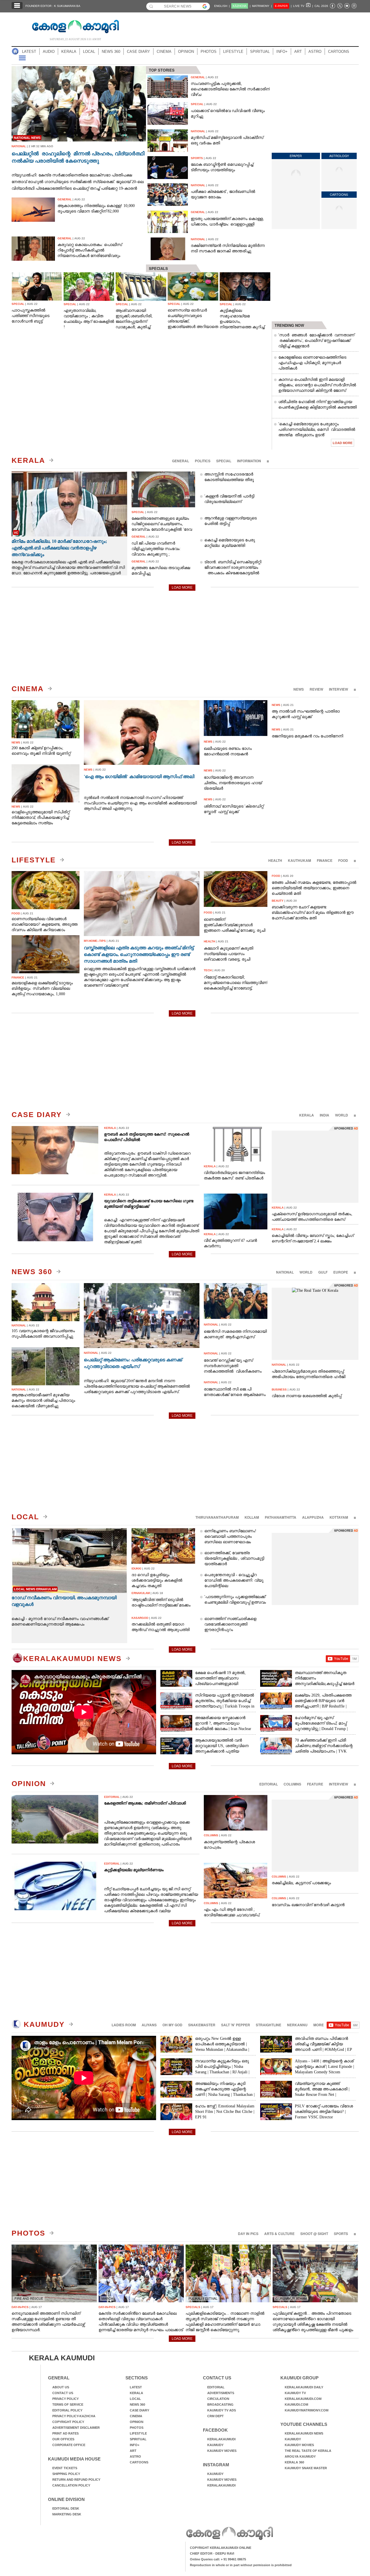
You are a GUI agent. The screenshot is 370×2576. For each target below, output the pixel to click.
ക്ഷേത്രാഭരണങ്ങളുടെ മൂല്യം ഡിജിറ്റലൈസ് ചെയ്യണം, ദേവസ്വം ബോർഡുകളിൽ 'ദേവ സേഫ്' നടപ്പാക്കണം (162, 524)
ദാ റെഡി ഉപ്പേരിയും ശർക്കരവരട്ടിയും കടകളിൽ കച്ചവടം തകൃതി (157, 1580)
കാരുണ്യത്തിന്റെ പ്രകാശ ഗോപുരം (229, 1845)
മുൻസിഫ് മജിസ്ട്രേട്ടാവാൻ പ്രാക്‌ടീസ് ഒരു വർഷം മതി (227, 140)
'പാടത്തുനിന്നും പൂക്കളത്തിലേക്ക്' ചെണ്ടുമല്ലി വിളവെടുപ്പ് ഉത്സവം (235, 1600)
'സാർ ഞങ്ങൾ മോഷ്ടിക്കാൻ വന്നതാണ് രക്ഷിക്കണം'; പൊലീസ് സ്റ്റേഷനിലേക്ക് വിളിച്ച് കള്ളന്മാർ (316, 341)
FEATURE (315, 1784)
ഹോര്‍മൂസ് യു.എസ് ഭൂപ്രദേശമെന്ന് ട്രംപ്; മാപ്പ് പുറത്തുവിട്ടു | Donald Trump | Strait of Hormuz (321, 1726)
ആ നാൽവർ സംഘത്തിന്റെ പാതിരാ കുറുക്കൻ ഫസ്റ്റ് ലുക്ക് (306, 714)
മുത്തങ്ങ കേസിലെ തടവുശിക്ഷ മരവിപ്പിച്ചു (161, 571)
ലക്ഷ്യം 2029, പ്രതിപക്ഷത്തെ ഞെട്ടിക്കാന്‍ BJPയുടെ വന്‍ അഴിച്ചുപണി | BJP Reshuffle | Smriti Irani (323, 1703)
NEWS (299, 689)
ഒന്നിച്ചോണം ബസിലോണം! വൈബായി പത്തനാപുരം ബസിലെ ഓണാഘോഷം (230, 1536)
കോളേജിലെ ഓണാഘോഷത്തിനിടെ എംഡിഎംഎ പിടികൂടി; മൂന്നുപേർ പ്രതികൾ (312, 363)
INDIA (324, 1115)
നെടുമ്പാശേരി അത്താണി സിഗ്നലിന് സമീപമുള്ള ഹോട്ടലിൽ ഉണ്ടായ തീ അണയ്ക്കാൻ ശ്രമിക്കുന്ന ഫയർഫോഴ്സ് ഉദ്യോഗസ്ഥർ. (48, 2322)
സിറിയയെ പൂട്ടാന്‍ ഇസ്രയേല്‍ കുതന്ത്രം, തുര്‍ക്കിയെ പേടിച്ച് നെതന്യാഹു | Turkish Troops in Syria (225, 1703)
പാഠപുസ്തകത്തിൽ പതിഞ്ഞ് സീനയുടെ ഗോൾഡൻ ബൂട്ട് (30, 316)
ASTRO (315, 52)
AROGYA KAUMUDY (300, 2456)
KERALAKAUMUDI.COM (303, 2399)
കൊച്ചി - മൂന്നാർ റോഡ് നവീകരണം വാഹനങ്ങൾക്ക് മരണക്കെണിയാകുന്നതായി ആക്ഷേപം (60, 1621)
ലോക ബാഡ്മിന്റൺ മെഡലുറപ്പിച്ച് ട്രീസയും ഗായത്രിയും (222, 167)
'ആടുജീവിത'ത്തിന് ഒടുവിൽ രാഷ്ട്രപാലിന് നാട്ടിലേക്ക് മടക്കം (161, 1602)
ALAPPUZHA (313, 1517)
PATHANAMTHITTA (281, 1517)
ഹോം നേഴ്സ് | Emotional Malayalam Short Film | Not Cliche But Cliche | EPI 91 (225, 2112)
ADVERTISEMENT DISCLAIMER (76, 2428)
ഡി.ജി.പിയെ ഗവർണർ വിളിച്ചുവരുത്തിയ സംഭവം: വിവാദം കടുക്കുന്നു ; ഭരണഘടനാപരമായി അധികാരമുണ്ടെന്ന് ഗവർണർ (160, 549)
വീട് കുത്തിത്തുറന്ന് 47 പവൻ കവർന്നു (230, 1243)
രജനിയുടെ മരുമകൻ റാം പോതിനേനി (307, 736)
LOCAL (89, 52)
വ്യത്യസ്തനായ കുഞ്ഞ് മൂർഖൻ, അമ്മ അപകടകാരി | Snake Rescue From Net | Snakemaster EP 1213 (322, 2092)
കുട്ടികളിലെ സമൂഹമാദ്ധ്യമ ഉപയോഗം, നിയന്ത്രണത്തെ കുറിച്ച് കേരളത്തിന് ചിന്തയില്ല (242, 319)
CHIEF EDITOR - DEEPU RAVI (212, 2553)
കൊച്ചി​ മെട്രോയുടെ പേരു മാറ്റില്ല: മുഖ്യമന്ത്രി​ (230, 543)
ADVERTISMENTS (221, 2393)
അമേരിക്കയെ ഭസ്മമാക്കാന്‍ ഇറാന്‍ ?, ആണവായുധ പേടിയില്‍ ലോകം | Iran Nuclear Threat (223, 1726)
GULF (323, 1272)
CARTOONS (339, 52)
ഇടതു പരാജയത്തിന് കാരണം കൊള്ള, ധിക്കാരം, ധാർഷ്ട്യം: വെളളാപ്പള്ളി (227, 221)
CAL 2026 (321, 6)
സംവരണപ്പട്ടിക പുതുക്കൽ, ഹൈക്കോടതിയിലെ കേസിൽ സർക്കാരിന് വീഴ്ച (230, 89)
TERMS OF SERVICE (68, 2404)
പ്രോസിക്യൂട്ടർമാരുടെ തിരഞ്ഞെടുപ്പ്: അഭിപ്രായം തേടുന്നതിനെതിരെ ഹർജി (309, 1374)
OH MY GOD (172, 2025)
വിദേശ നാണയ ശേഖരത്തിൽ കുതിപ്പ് (307, 1396)
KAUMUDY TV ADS (222, 2410)
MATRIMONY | (262, 6)
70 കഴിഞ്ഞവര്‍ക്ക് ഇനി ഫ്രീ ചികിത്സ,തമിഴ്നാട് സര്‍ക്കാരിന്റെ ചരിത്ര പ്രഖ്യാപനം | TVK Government (324, 1749)
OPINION (186, 52)
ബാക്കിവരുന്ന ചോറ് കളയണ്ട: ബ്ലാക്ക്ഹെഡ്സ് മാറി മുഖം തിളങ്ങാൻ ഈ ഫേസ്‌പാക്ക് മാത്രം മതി (313, 913)
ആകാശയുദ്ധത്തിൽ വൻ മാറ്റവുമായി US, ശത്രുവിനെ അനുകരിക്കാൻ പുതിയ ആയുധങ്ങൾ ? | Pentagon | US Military (222, 1751)
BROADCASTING (220, 2404)
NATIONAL (285, 1272)
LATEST (29, 52)
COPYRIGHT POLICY (68, 2422)
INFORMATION (249, 461)
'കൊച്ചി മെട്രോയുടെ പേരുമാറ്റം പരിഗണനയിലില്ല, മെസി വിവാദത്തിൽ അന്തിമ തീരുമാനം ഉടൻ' (317, 429)
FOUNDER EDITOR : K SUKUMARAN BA (53, 6)
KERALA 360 (294, 2462)
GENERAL (181, 461)
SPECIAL (224, 461)
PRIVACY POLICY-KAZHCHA (74, 2416)
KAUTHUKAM (299, 860)
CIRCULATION (218, 2399)
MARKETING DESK (67, 2514)
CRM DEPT (215, 2416)
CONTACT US (63, 2393)
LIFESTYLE (233, 52)
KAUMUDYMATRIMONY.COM (307, 2410)
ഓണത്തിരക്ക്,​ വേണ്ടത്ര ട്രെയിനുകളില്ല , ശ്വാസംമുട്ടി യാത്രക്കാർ (234, 1558)
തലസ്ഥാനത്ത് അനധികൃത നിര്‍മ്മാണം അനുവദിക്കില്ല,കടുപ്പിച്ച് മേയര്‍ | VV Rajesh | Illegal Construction (325, 1681)
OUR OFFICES (63, 2439)
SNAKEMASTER (202, 2025)
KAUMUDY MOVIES (222, 2451)
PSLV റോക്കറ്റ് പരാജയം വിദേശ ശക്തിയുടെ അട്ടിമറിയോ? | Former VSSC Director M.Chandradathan (324, 2114)
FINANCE (325, 860)
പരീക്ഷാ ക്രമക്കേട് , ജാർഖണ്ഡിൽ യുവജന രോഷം (223, 194)
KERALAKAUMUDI (221, 2439)
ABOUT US (61, 2387)
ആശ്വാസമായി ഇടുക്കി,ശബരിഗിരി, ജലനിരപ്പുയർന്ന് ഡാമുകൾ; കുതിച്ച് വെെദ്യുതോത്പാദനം (137, 319)
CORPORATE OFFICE (69, 2445)
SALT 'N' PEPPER (236, 2025)
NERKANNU (297, 2025)
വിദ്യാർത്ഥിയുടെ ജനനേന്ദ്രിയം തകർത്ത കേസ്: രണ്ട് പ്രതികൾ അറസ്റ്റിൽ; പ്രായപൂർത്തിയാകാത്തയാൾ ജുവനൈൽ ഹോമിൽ (234, 1175)
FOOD (343, 860)
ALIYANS (149, 2025)
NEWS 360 (111, 52)
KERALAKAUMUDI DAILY (304, 2387)
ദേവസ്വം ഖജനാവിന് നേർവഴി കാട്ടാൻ (308, 1905)
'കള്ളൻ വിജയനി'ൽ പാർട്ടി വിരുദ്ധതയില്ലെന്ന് (229, 499)
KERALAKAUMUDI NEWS (72, 1658)
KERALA (69, 52)
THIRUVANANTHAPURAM (217, 1517)
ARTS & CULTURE (279, 2234)
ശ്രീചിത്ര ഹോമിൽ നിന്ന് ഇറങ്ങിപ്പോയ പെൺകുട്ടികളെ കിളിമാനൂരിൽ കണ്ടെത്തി (318, 405)
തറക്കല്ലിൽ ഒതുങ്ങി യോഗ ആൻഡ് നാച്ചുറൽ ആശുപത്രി (161, 1627)
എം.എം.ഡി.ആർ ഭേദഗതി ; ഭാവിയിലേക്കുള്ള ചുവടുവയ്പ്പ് (232, 1912)
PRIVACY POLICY (65, 2399)
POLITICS (203, 461)
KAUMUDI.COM (296, 2404)
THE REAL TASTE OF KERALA (308, 2451)
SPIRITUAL (260, 52)
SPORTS (341, 2234)
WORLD (342, 1115)
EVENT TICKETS (65, 2468)
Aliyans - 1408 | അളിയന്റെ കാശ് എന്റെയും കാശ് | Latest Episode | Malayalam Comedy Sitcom (324, 2067)
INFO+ (282, 52)
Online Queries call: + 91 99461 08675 (218, 2559)
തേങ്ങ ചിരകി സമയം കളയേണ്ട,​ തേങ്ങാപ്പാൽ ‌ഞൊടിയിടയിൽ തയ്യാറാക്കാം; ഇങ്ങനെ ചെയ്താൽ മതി (314, 888)
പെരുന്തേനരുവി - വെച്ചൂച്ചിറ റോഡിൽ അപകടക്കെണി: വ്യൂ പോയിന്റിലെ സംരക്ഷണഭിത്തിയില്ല (234, 1583)
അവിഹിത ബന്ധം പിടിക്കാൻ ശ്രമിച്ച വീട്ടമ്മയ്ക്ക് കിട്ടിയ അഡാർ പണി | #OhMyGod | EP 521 (323, 2047)
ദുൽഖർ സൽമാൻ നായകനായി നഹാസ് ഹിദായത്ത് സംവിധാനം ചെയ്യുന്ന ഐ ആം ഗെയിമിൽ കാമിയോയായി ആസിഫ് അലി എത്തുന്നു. (140, 803)
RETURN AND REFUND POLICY (76, 2480)
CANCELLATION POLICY (71, 2485)
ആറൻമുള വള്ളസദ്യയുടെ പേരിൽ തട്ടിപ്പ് (231, 521)
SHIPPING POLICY (66, 2474)
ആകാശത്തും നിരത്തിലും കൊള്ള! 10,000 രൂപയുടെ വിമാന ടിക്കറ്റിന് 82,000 (96, 208)
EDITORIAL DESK (66, 2508)
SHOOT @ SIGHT (314, 2234)
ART (298, 52)
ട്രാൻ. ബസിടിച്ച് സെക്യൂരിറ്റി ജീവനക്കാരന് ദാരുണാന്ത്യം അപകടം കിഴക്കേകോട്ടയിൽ (233, 567)
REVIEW (316, 689)
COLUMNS (292, 1784)
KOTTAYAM (339, 1517)
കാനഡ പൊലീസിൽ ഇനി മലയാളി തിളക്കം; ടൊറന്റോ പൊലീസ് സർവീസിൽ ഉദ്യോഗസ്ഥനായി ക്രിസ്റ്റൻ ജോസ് (317, 385)
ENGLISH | (222, 6)
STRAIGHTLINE (269, 2025)
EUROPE (341, 1272)
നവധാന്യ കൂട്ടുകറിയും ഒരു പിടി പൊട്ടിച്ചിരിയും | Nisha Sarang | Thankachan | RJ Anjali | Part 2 (222, 2069)
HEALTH (275, 860)
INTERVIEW (338, 689)
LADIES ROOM (124, 2025)
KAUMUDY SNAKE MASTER (306, 2468)
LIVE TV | (303, 6)
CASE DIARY (138, 52)
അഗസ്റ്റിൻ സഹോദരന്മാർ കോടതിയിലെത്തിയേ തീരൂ (229, 477)
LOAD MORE (343, 443)
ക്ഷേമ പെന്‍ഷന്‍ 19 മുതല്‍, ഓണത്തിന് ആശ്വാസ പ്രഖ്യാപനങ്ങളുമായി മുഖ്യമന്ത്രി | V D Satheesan (220, 1681)
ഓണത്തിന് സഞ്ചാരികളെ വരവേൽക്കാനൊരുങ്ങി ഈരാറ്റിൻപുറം (230, 1624)
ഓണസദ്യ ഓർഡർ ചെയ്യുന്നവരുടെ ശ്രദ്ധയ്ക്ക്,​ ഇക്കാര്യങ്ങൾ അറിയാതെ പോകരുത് (193, 319)
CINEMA (164, 52)
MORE (319, 2025)
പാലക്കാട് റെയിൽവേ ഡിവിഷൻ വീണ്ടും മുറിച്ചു (228, 113)
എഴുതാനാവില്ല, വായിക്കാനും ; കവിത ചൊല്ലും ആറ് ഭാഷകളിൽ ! (89, 319)
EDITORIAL (269, 1784)
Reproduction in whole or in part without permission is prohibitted (241, 2565)
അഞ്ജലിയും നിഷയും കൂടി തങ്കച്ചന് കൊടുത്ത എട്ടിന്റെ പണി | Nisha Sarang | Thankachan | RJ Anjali (225, 2092)
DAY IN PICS (248, 2234)
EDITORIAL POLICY (67, 2410)
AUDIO (49, 52)
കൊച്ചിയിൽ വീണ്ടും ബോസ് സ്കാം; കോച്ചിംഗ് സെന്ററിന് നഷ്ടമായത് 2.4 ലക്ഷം (313, 1238)
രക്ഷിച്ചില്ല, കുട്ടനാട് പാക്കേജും (301, 1883)
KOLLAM (252, 1517)
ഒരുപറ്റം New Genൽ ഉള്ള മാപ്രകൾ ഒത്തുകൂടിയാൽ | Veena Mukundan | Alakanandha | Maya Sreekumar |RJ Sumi (222, 2047)
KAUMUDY (43, 2024)
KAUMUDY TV (295, 2393)
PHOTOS (209, 52)
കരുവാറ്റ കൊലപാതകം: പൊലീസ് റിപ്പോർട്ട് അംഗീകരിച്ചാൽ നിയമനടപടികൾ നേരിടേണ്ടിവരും (90, 250)
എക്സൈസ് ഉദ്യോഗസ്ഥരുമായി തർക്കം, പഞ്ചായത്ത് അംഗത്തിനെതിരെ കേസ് (312, 1217)
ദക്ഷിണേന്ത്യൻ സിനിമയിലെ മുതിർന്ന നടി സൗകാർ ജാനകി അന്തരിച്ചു (228, 248)
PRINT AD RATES (65, 2433)
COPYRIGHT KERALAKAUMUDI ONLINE (221, 2548)
